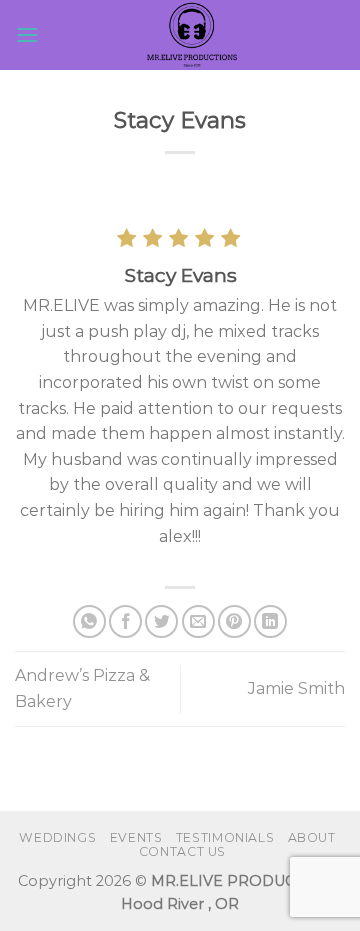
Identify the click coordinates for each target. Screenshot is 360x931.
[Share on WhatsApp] (89, 621)
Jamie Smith (296, 688)
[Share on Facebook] (125, 621)
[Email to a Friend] (198, 621)
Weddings (57, 837)
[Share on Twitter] (161, 621)
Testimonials (225, 837)
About (312, 837)
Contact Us (182, 851)
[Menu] (27, 34)
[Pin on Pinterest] (234, 621)
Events (136, 837)
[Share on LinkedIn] (270, 621)
